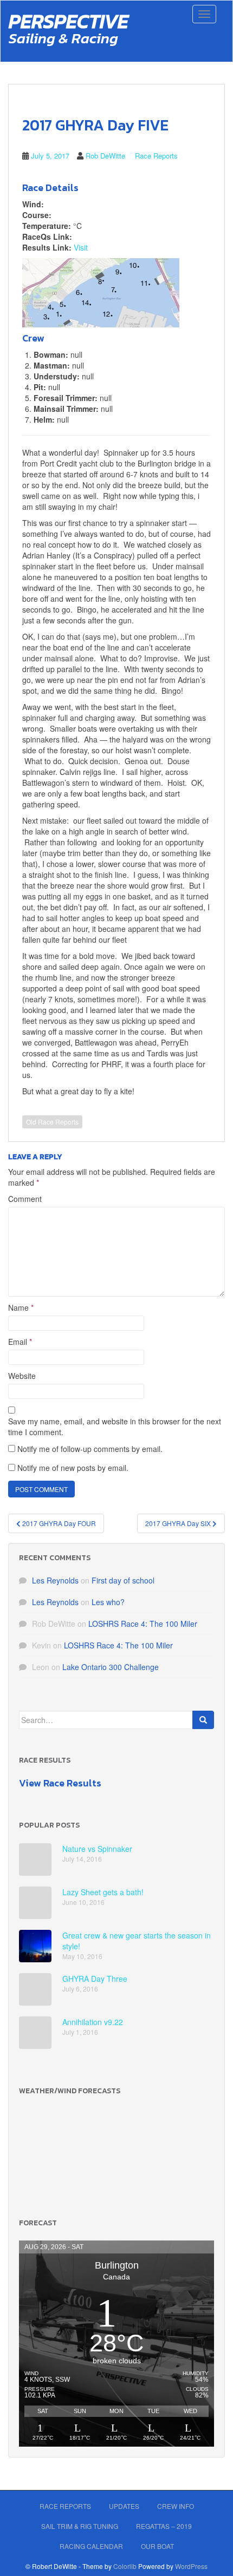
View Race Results (60, 1783)
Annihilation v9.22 (93, 2022)
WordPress (191, 2566)
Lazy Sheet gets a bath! (103, 1892)
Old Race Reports (52, 1122)
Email (20, 1342)
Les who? (108, 1602)
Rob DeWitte (105, 156)
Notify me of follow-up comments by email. (90, 1449)
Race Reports (156, 156)
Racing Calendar (91, 2546)
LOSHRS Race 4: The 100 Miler (143, 1624)
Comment (25, 1199)
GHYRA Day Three (95, 1979)
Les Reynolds (55, 1580)
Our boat (157, 2546)
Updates (124, 2506)
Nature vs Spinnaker (97, 1849)
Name (21, 1307)
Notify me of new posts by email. (73, 1468)
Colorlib (125, 2566)
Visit (81, 247)
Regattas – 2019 (164, 2526)
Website (22, 1376)
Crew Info (176, 2506)
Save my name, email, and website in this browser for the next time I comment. (115, 1427)
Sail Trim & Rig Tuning (80, 2526)
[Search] (203, 1720)
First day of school (123, 1580)
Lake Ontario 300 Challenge (111, 1667)
